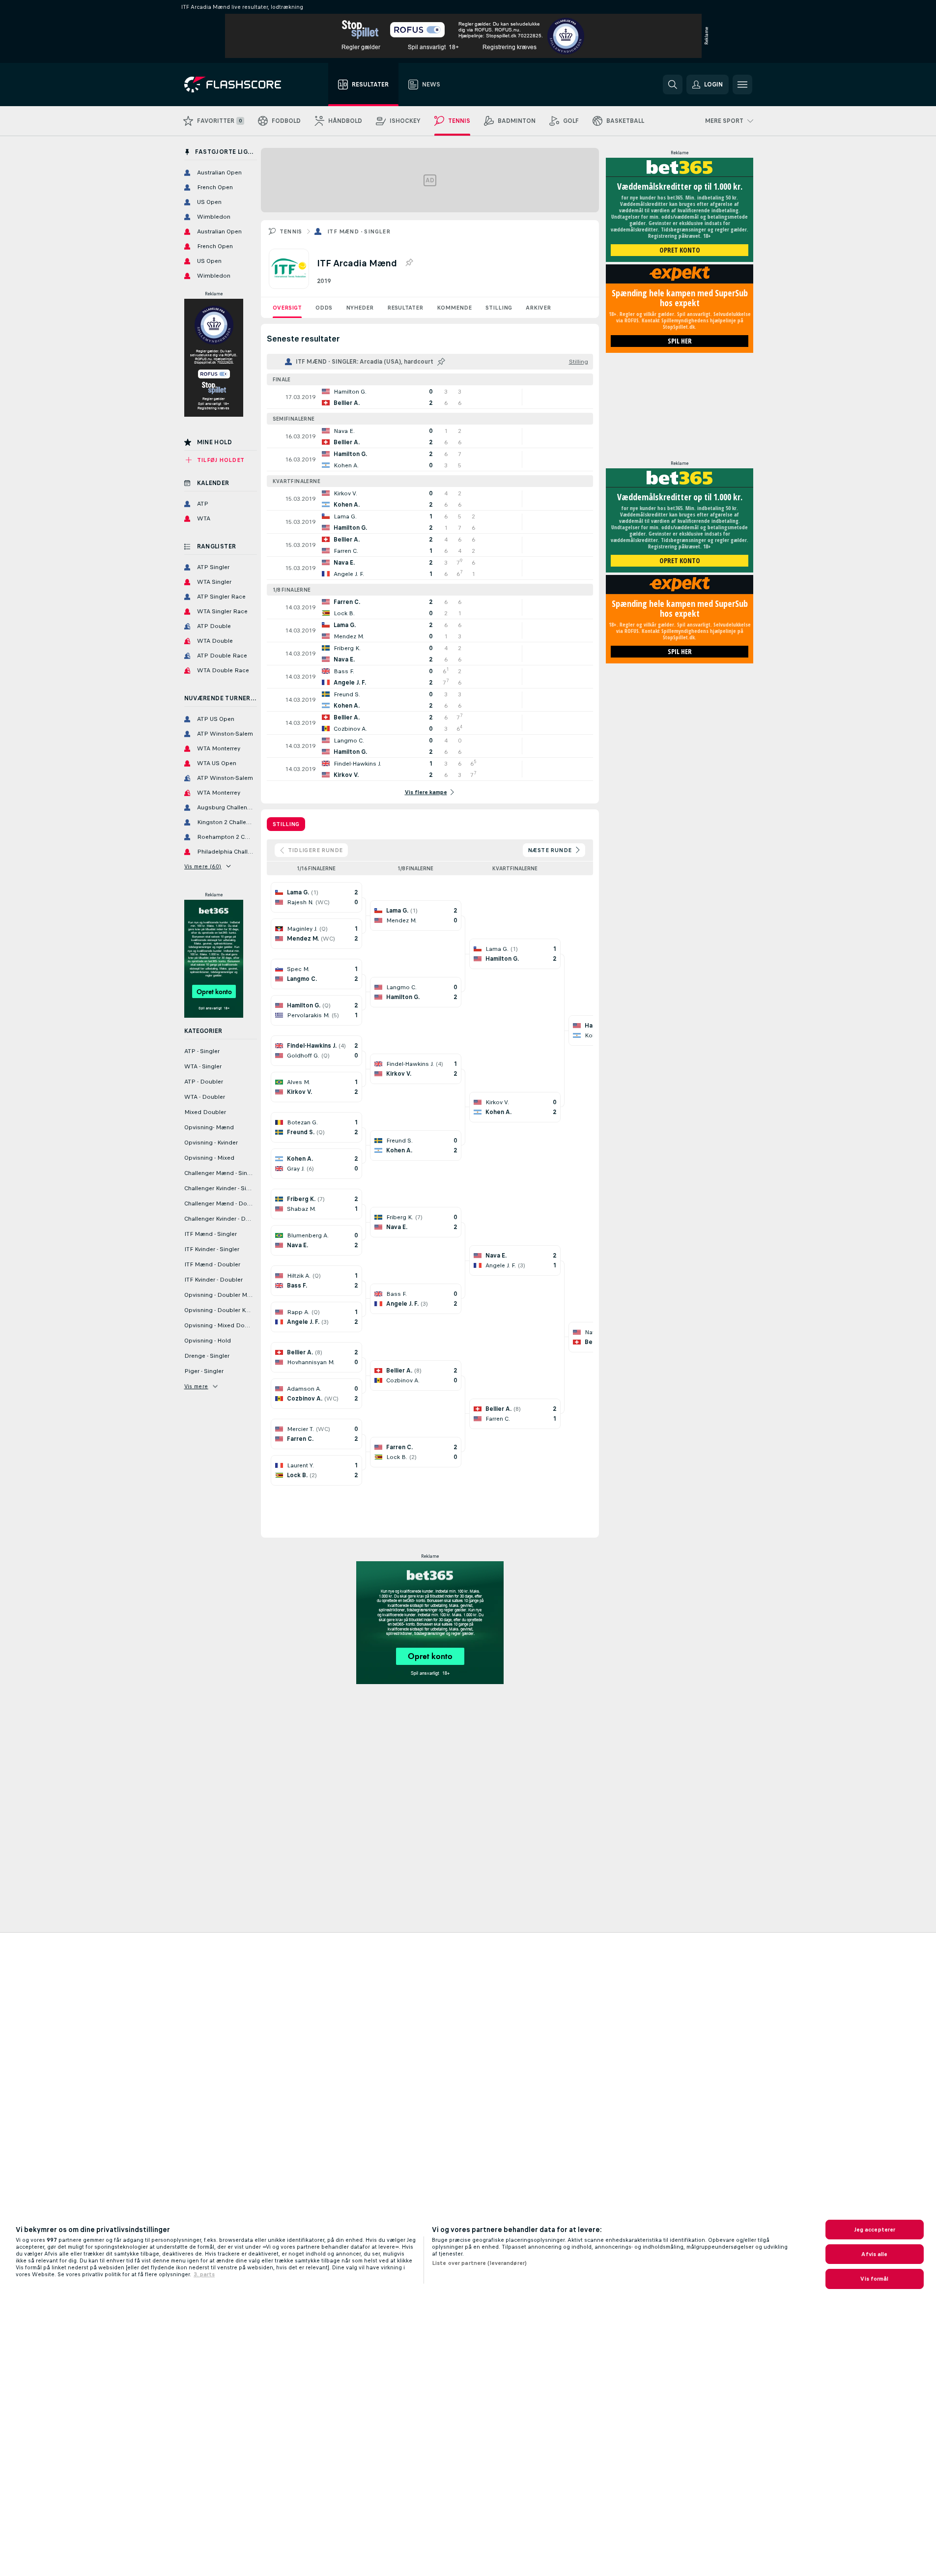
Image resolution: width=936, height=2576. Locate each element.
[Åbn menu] (742, 85)
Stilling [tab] (286, 824)
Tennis (291, 231)
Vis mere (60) (203, 866)
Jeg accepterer (875, 2230)
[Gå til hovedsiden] (240, 85)
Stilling (499, 308)
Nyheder (360, 308)
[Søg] (673, 85)
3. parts (204, 2274)
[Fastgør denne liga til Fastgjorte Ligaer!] (409, 263)
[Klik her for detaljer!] (430, 397)
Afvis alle (874, 2254)
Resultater (405, 308)
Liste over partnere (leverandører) (479, 2263)
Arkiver (538, 308)
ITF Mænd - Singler (359, 231)
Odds (324, 308)
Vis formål (874, 2279)
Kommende (454, 308)
